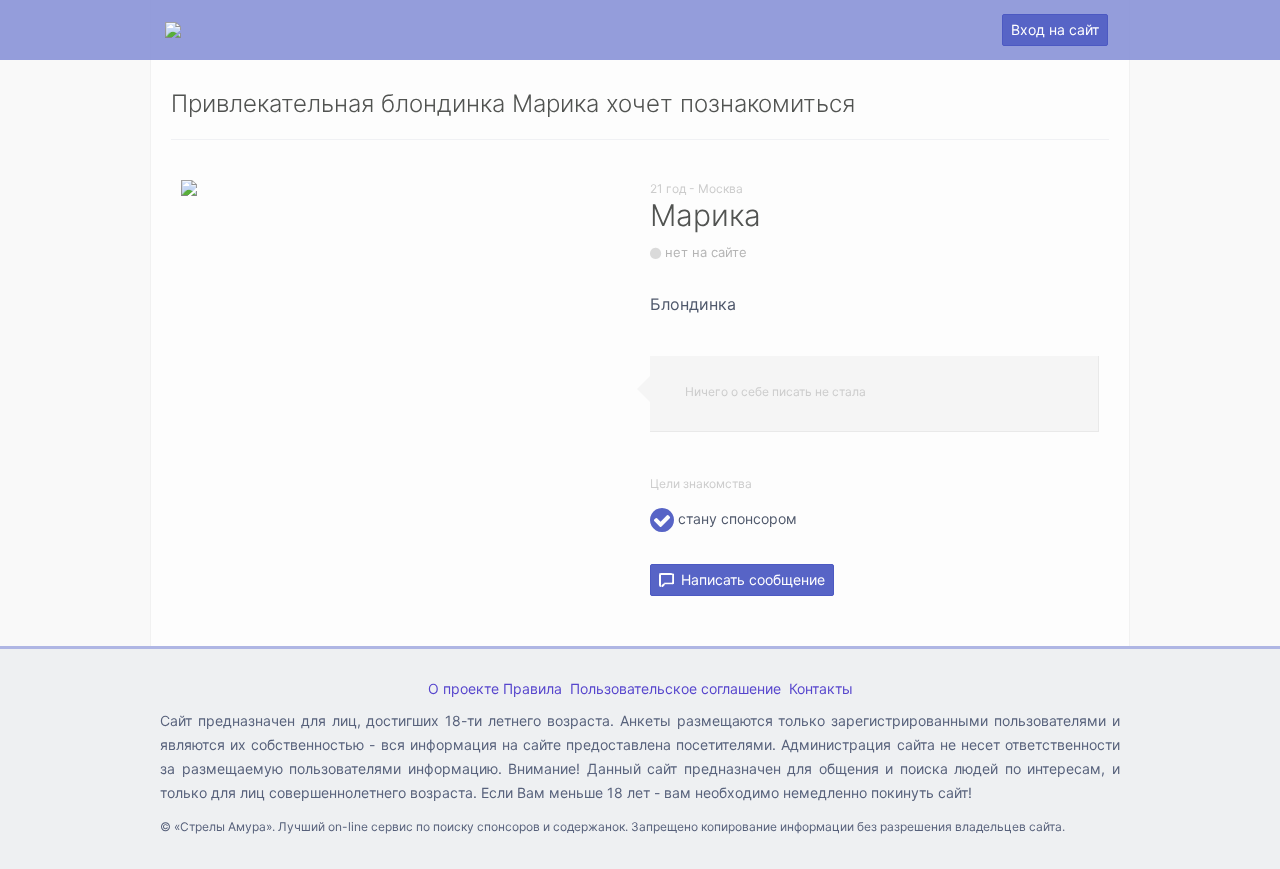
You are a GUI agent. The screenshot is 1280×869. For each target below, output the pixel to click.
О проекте (463, 688)
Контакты (821, 688)
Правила (532, 688)
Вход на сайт (1055, 29)
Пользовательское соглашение (675, 688)
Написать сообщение (749, 579)
